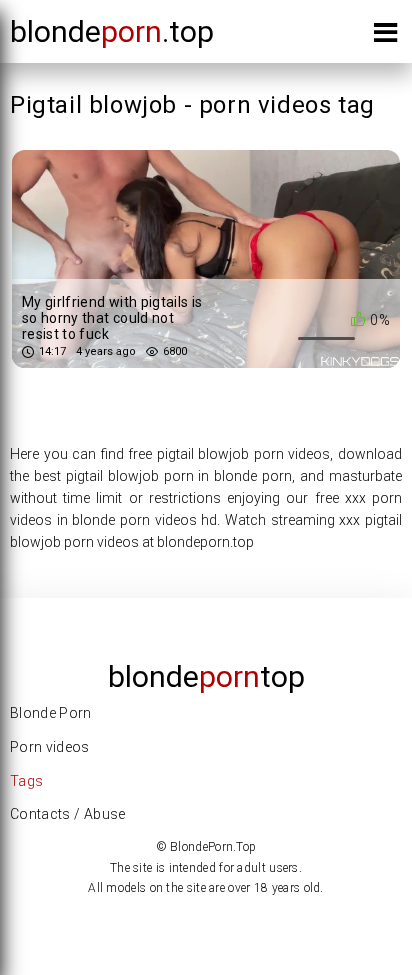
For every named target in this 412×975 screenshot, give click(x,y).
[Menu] (385, 36)
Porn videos (50, 747)
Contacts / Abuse (68, 814)
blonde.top (112, 31)
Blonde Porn (51, 713)
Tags (26, 781)
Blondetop (206, 676)
